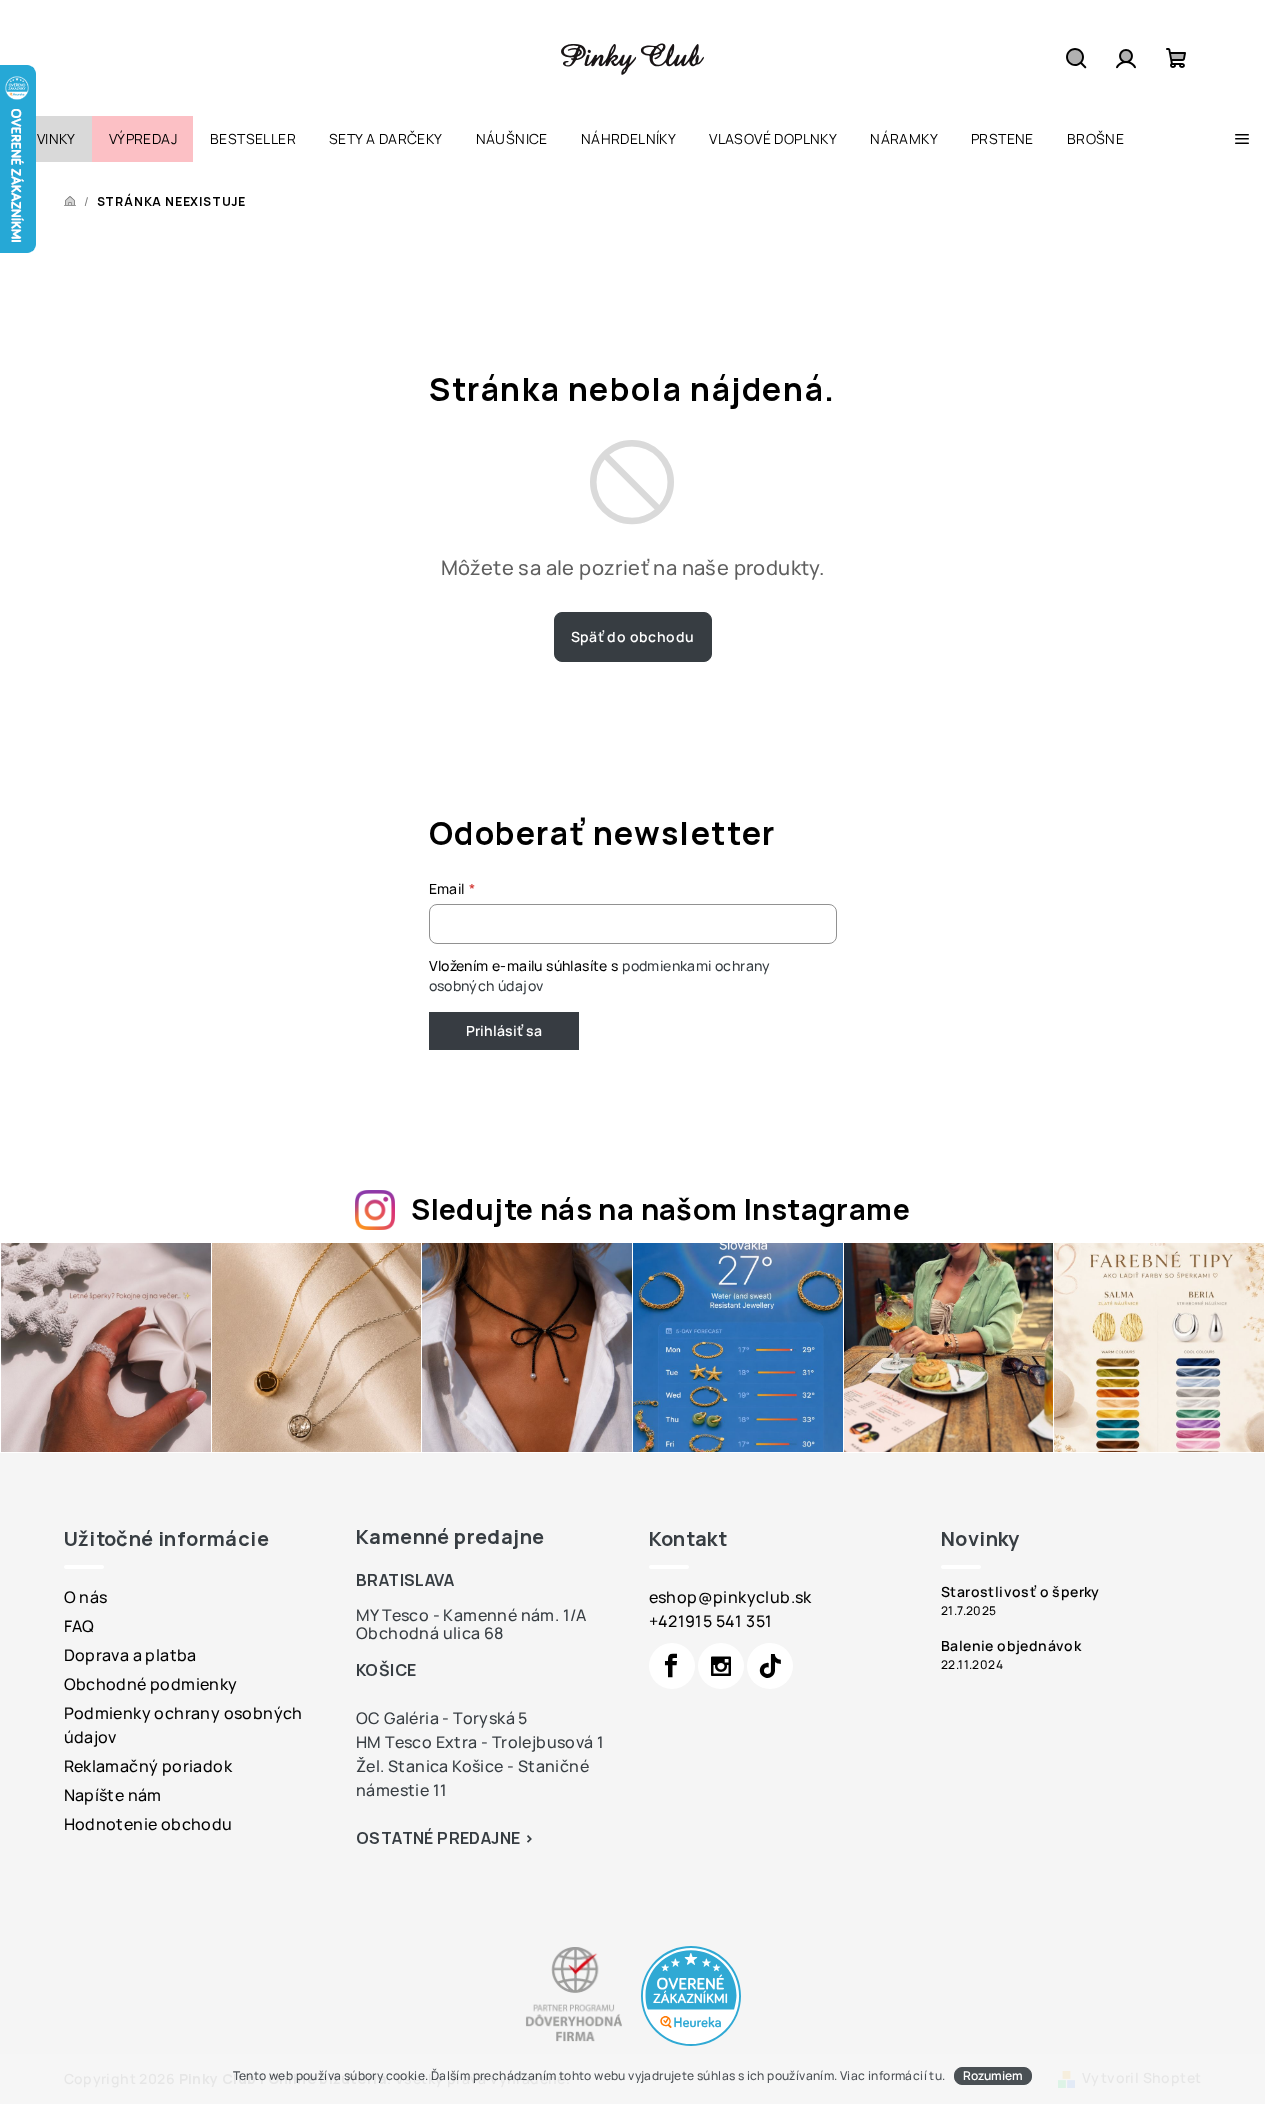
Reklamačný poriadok (148, 1766)
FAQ (79, 1626)
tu (935, 2075)
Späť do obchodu (633, 636)
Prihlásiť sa (504, 1030)
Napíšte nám (113, 1795)
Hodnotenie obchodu (148, 1824)
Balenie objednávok (1011, 1646)
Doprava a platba (130, 1655)
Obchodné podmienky (151, 1684)
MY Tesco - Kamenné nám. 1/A (471, 1615)
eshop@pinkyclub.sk (730, 1597)
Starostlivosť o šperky (1020, 1592)
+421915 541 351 (711, 1621)
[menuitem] (46, 139)
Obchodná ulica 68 (430, 1633)
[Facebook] (672, 1666)
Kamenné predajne (450, 1536)
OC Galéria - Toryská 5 (442, 1718)
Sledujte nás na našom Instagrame (660, 1209)
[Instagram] (721, 1666)
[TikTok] (770, 1666)
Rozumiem (993, 2075)
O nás (86, 1597)
